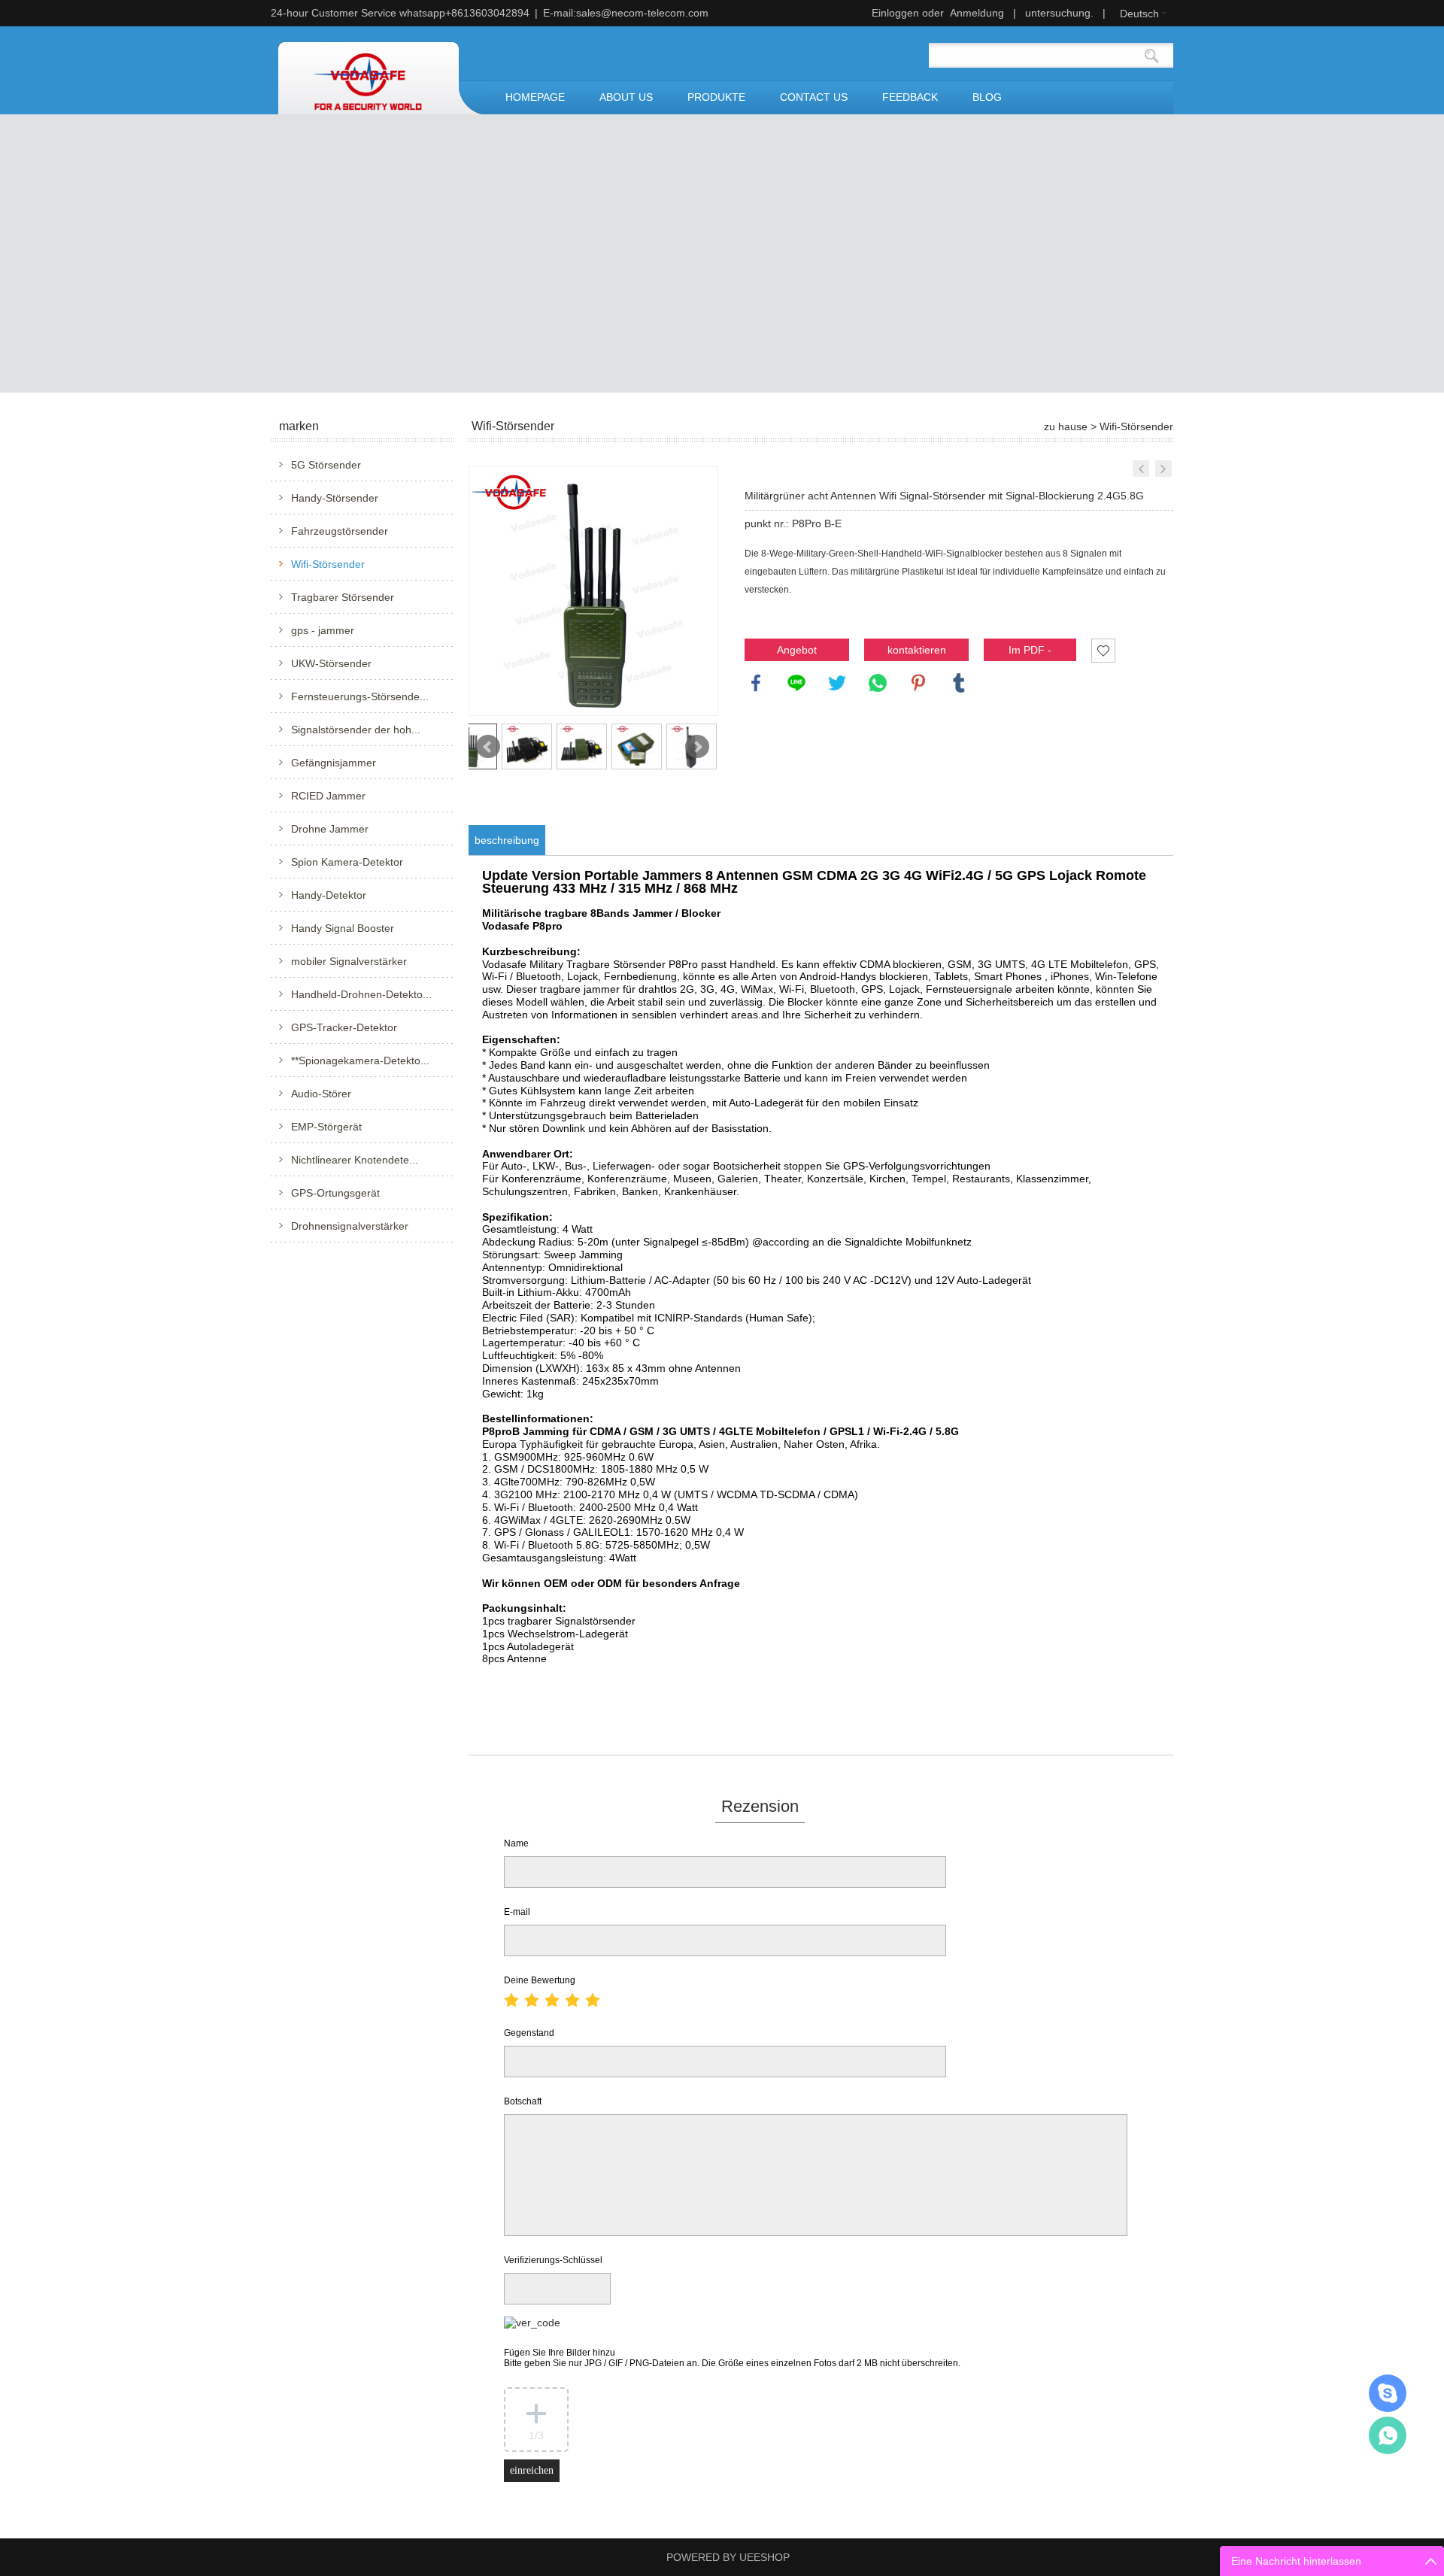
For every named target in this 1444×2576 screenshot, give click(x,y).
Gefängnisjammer (334, 763)
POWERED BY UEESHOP (728, 2557)
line (796, 683)
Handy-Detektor (329, 895)
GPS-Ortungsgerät (335, 1193)
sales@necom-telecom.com (642, 13)
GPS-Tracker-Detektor (344, 1027)
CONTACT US (814, 97)
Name (516, 1843)
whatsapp (878, 683)
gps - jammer (323, 630)
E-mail (517, 1912)
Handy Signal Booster (343, 928)
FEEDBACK (910, 97)
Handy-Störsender (335, 498)
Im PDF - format (1030, 652)
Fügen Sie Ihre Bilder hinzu (732, 2358)
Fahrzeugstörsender (340, 531)
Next (697, 747)
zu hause (1066, 426)
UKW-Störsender (331, 663)
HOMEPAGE (535, 97)
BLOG (987, 97)
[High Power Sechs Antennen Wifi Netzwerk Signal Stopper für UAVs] (1141, 469)
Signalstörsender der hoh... (356, 730)
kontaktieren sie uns (917, 652)
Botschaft (523, 2101)
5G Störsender (326, 465)
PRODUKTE (716, 97)
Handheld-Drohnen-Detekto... (361, 994)
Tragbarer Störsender (343, 597)
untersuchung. (1059, 13)
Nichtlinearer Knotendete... (355, 1160)
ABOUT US (626, 97)
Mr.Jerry (1388, 2393)
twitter (837, 683)
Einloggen (895, 13)
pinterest (918, 683)
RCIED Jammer (328, 796)
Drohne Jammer (330, 829)
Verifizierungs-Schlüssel (553, 2260)
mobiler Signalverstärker (349, 961)
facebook (756, 683)
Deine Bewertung (540, 1980)
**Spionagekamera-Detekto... (360, 1060)
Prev (488, 747)
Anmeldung (977, 13)
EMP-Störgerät (326, 1127)
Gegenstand (529, 2033)
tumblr (959, 683)
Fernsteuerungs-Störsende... (360, 696)
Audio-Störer (321, 1094)
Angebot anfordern (797, 652)
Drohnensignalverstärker (350, 1226)
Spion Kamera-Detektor (347, 862)
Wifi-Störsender (328, 564)
